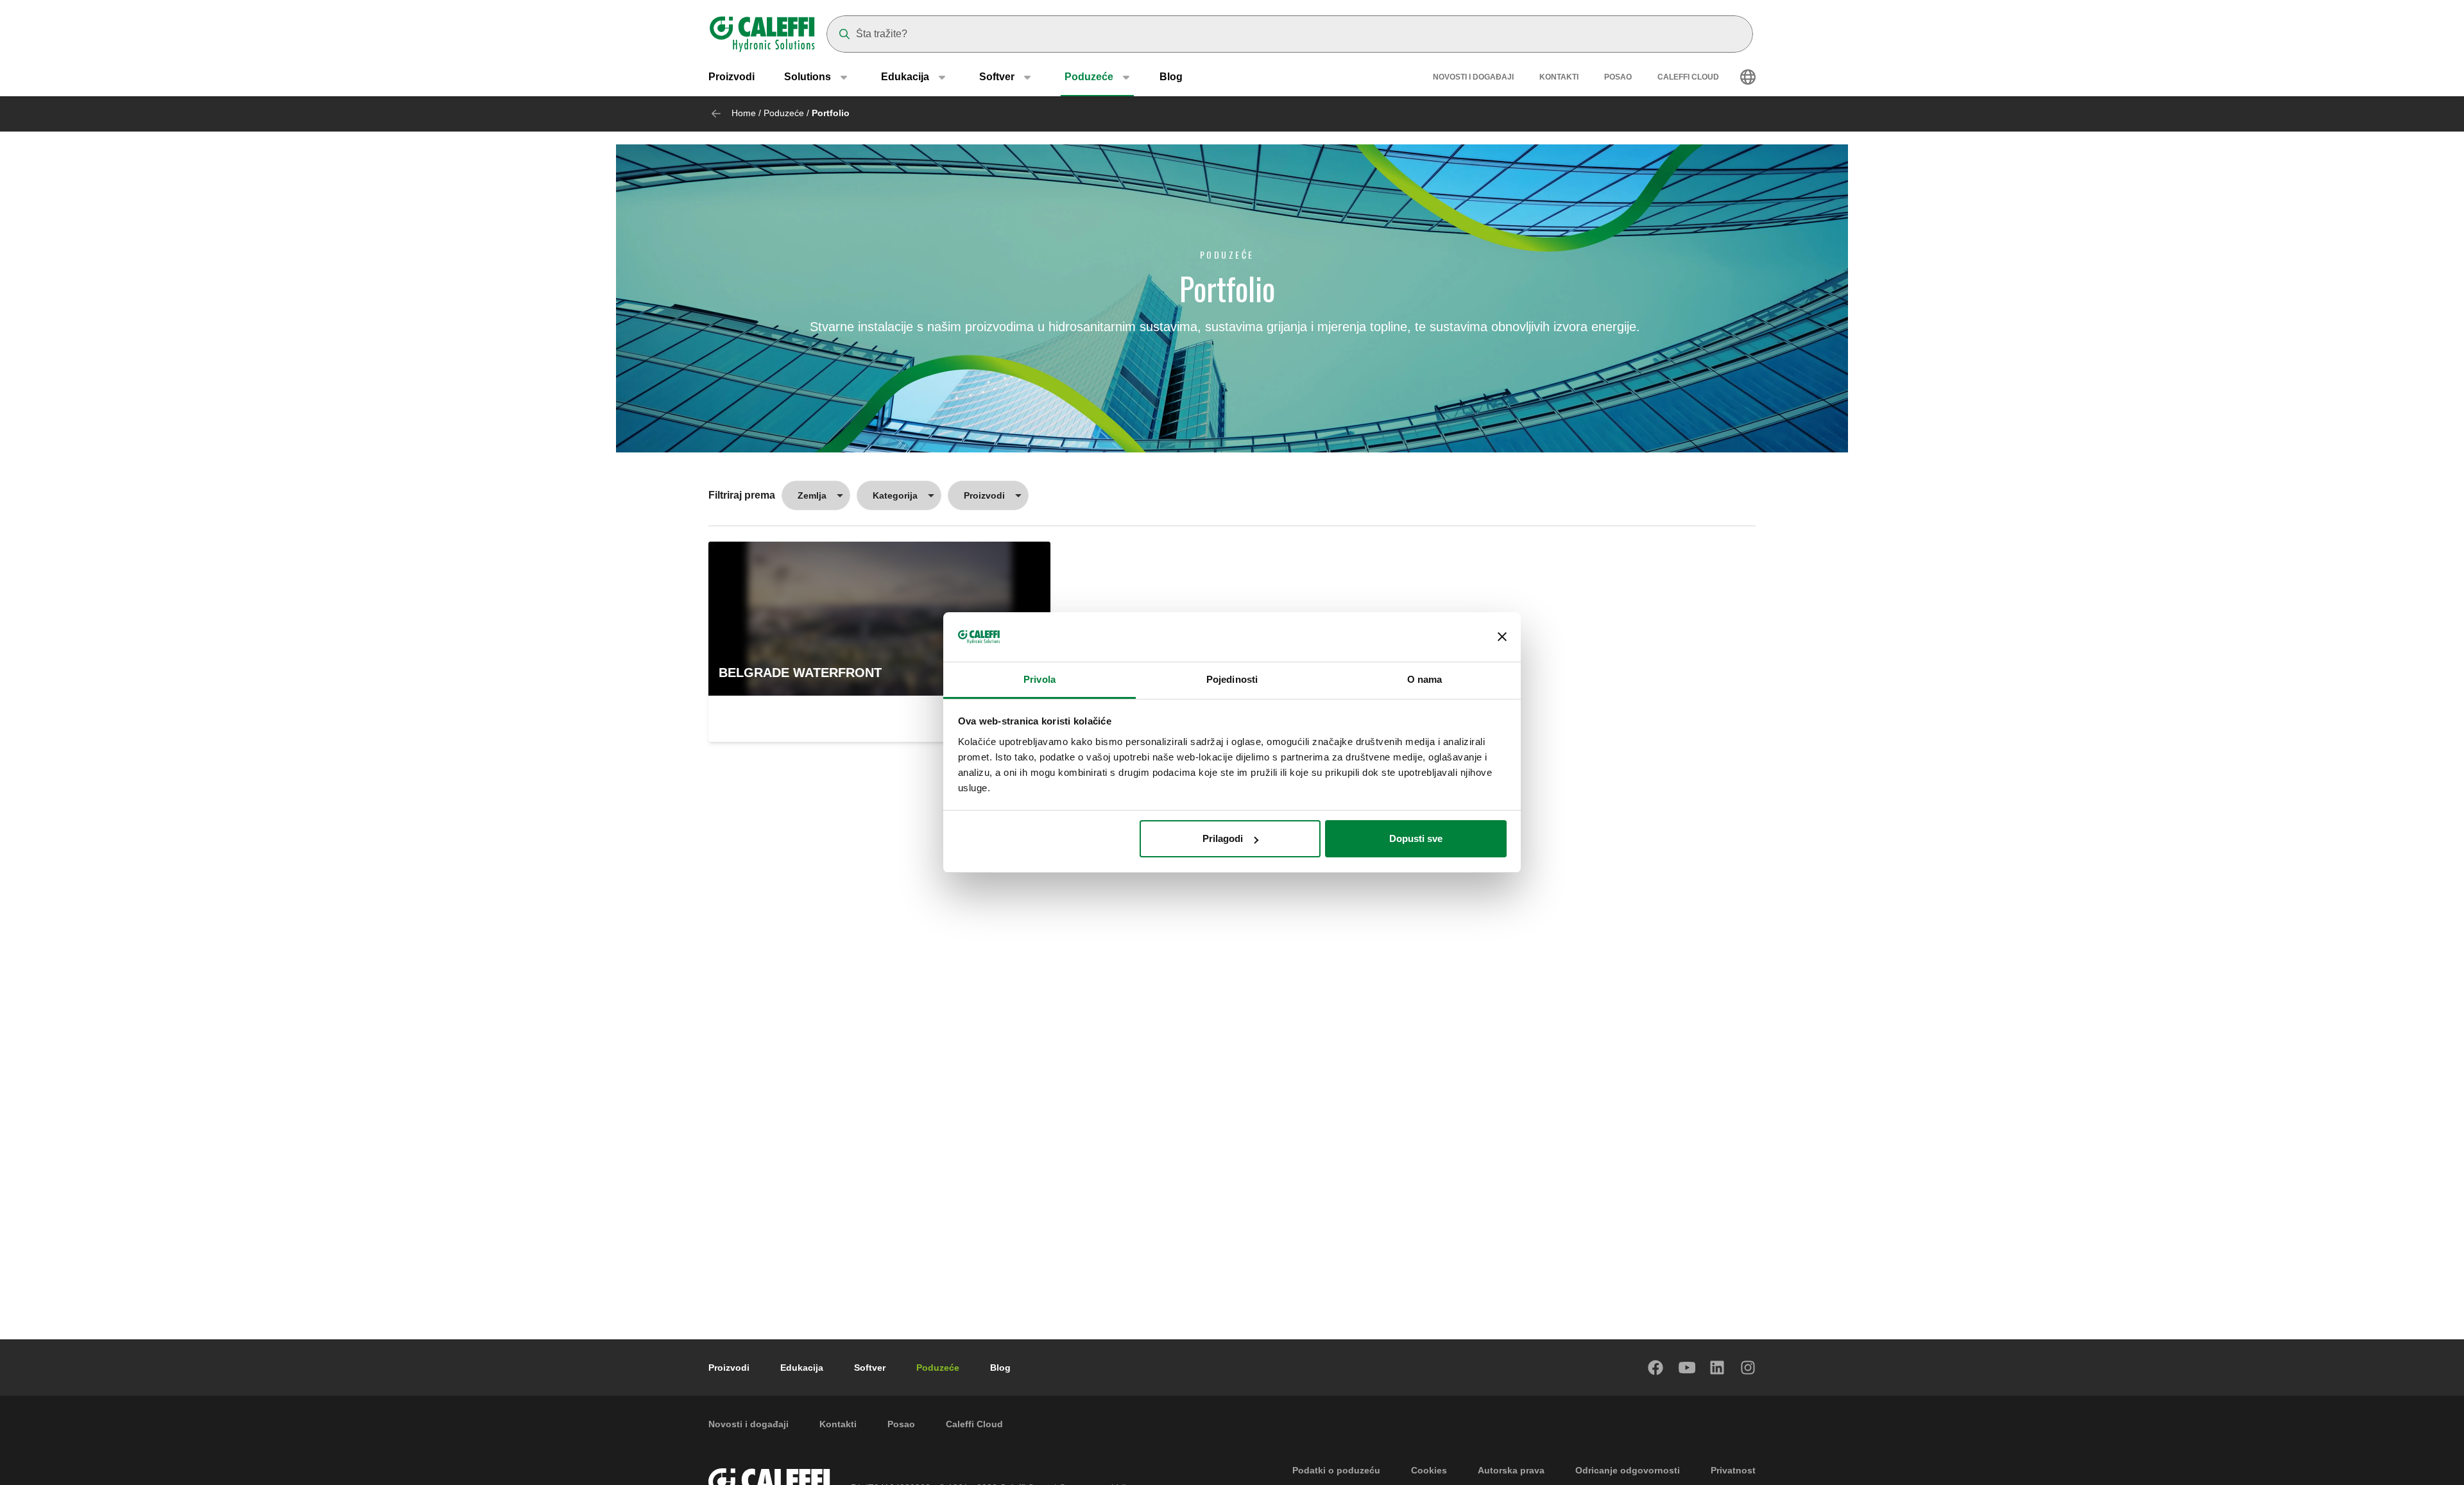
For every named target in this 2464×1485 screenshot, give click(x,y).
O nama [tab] (1425, 679)
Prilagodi (1223, 838)
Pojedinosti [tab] (1232, 679)
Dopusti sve (1416, 838)
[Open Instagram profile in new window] (1749, 1368)
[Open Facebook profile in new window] (1656, 1368)
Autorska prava (1511, 1470)
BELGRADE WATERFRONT (800, 673)
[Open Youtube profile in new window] (1687, 1368)
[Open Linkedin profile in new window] (1718, 1368)
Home (744, 113)
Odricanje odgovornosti (1628, 1470)
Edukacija (802, 1368)
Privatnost (1733, 1470)
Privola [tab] (1039, 679)
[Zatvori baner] (1502, 637)
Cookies (1429, 1470)
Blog (1171, 77)
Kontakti (1559, 77)
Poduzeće (784, 113)
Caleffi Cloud (1688, 77)
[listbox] (816, 495)
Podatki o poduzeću (1336, 1470)
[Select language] (1748, 77)
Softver (870, 1368)
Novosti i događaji (1473, 77)
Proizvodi (732, 77)
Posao (1618, 77)
